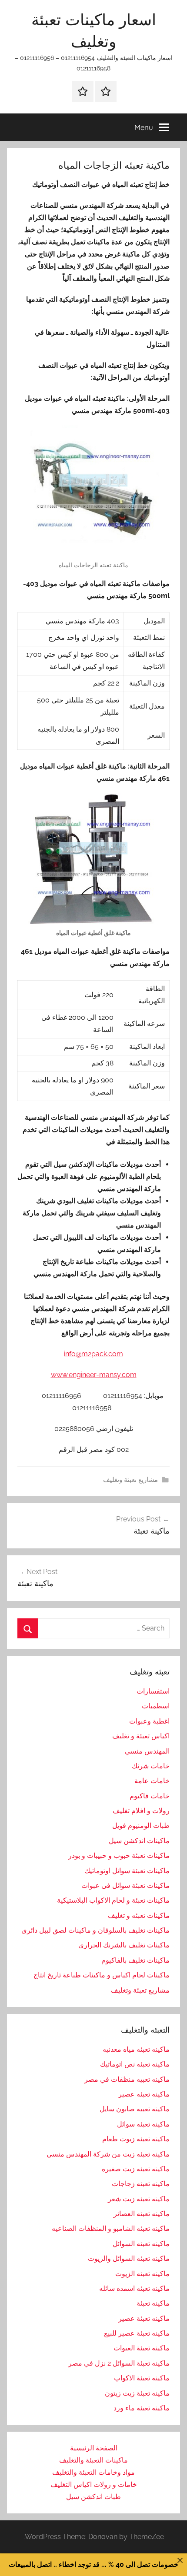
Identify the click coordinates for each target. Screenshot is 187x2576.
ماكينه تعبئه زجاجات (141, 2184)
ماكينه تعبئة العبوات (142, 2348)
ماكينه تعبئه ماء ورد (142, 2408)
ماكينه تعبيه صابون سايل (135, 2109)
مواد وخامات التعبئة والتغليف (93, 2472)
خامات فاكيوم (150, 1796)
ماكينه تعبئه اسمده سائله (134, 2288)
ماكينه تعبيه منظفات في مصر (127, 2079)
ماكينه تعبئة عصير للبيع (137, 2333)
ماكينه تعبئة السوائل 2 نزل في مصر (119, 2363)
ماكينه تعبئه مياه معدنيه (136, 2049)
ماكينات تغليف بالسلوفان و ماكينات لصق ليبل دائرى (95, 1930)
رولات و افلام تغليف (141, 1811)
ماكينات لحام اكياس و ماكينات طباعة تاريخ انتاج (102, 1975)
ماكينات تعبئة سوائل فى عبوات (125, 1885)
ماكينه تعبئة (153, 2303)
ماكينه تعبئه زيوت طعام (136, 2139)
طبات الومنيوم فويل (141, 1825)
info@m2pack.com (93, 1354)
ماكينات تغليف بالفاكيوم (135, 1960)
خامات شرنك (151, 1766)
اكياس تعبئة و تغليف (141, 1736)
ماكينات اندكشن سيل (139, 1841)
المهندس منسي (147, 1751)
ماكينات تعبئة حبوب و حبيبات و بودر (119, 1855)
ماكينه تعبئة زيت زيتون (137, 2393)
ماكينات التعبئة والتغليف (93, 2460)
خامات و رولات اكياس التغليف (94, 2484)
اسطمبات (156, 1706)
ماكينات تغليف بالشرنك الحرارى (124, 1945)
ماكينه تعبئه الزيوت (142, 2274)
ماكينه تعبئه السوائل (141, 2244)
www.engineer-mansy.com (94, 1375)
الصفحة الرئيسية (94, 2448)
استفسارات (153, 1691)
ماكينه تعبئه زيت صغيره (136, 2169)
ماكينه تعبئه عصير (144, 2094)
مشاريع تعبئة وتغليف (130, 1480)
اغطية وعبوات (149, 1721)
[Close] (180, 2560)
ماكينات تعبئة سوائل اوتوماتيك (127, 1871)
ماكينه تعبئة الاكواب (142, 2378)
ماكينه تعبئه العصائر (142, 2214)
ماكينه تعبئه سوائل (143, 2124)
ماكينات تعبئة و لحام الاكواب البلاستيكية (113, 1900)
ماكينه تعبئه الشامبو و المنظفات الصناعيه (111, 2228)
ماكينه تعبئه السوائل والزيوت (129, 2258)
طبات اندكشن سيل (93, 2497)
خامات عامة (152, 1781)
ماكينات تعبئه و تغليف (139, 1915)
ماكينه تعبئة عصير (144, 2318)
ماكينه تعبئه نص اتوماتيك (135, 2064)
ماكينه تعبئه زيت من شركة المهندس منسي (108, 2154)
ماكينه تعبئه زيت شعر (139, 2199)
